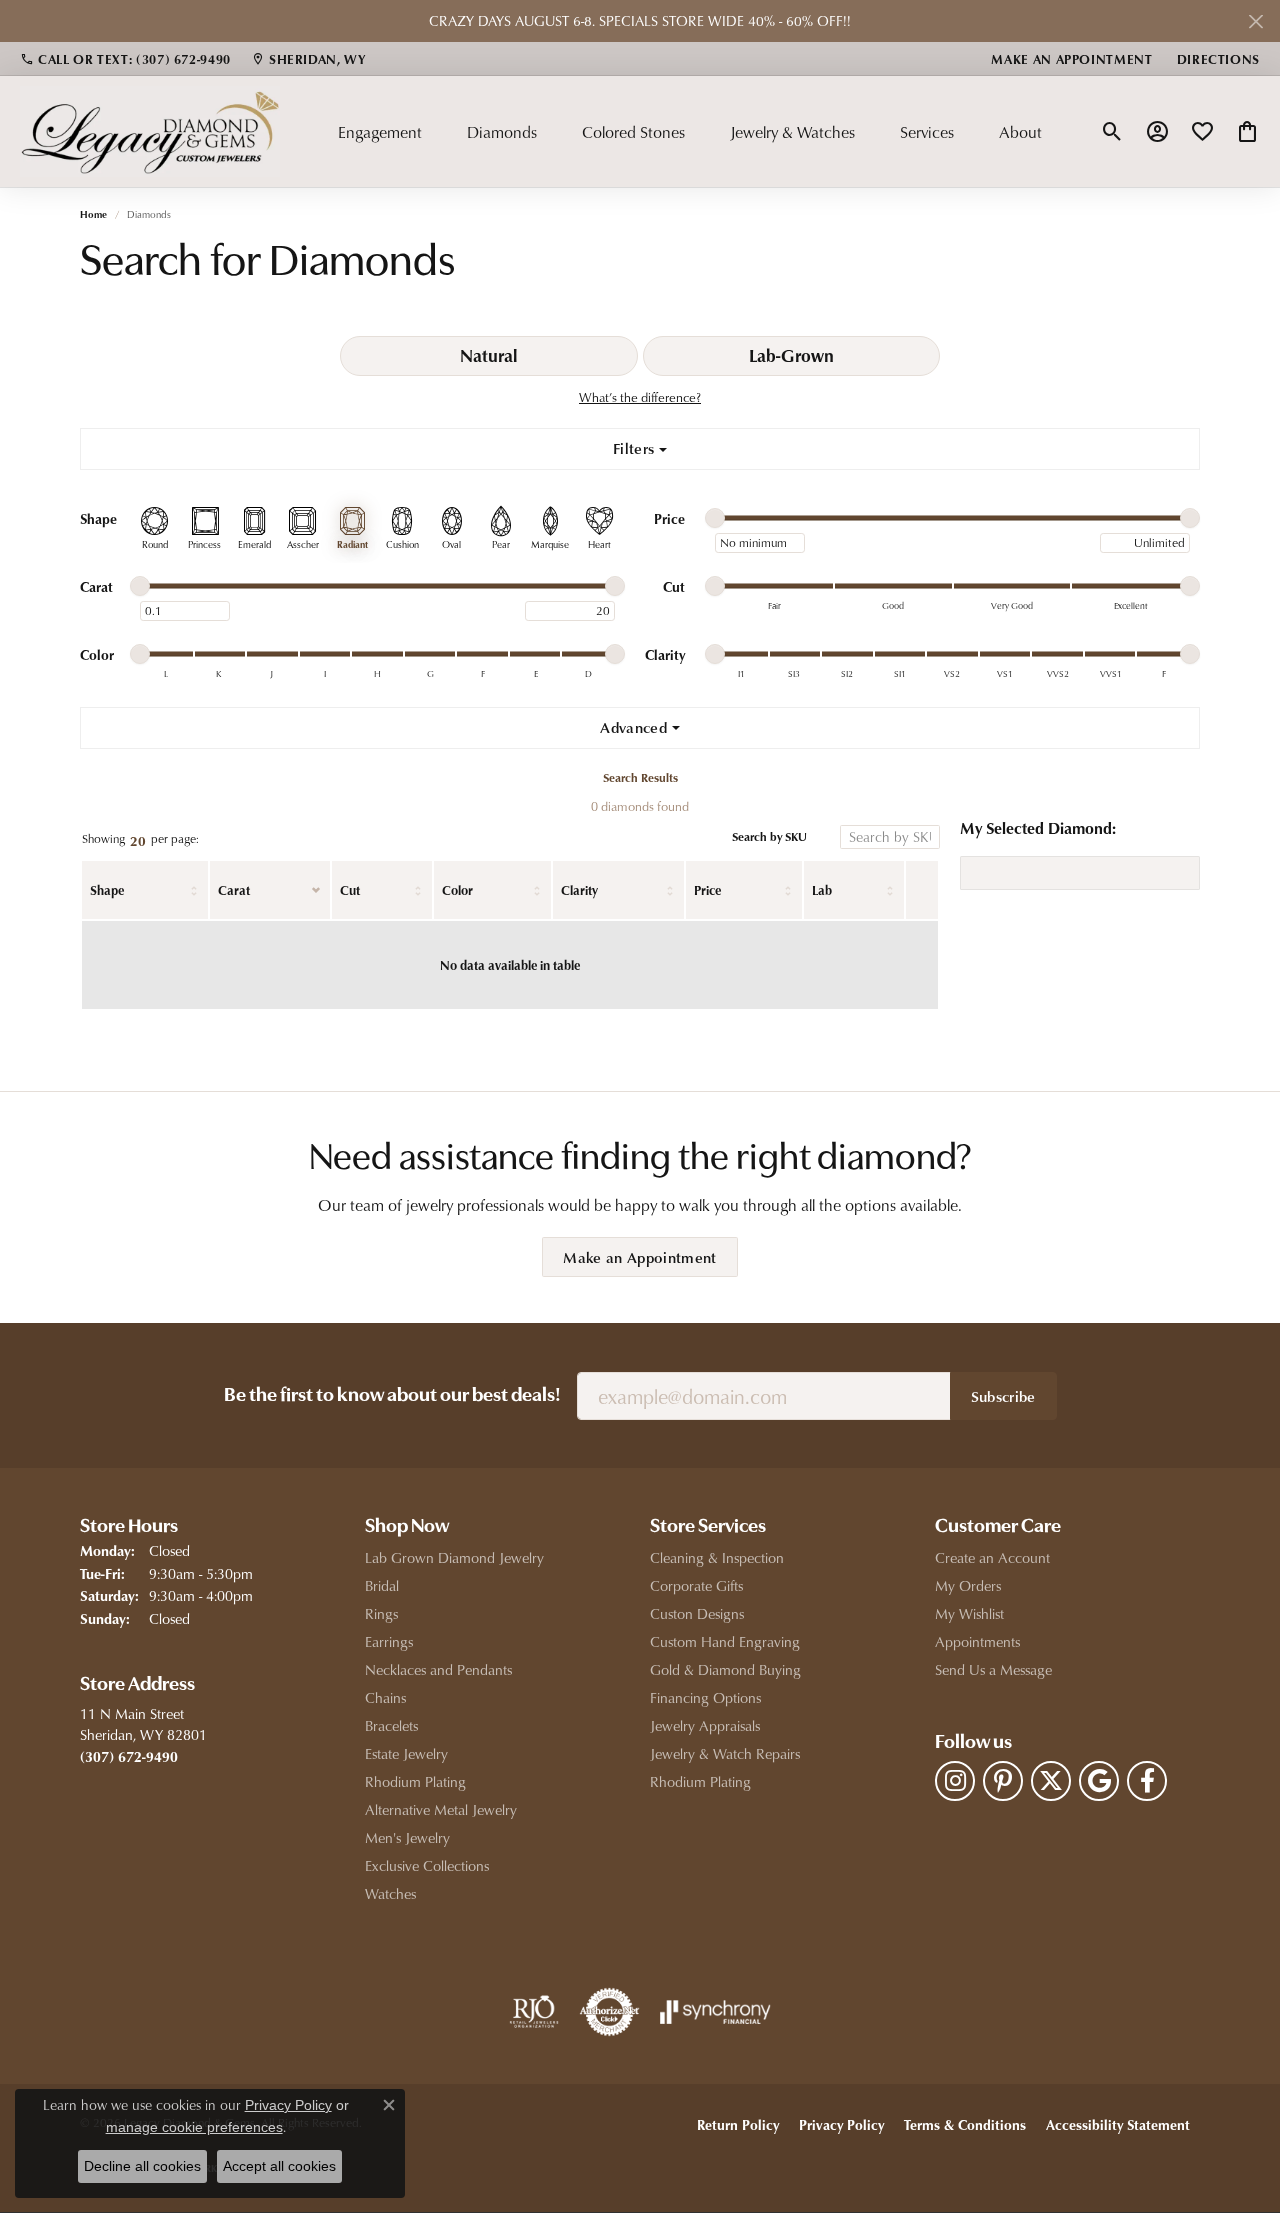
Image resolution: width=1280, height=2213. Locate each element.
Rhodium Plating (415, 1781)
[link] (125, 59)
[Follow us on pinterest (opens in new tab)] (1003, 1781)
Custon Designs (697, 1613)
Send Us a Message (993, 1669)
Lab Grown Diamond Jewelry (454, 1557)
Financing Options (705, 1697)
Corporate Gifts (696, 1585)
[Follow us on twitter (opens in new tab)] (1051, 1781)
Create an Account (992, 1557)
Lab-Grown (791, 355)
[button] (1112, 132)
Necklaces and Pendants (438, 1669)
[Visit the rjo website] (534, 2012)
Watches (390, 1893)
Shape (107, 890)
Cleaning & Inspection (717, 1557)
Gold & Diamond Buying (725, 1669)
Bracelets (391, 1725)
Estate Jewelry (406, 1753)
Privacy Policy (841, 2124)
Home (93, 214)
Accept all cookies (279, 2166)
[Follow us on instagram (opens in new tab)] (955, 1781)
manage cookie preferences (194, 2127)
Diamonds (502, 132)
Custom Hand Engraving (725, 1641)
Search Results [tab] (640, 777)
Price (707, 890)
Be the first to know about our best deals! (392, 1396)
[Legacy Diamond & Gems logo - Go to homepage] (150, 131)
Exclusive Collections (427, 1865)
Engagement (380, 132)
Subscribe (1003, 1396)
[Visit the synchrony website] (715, 2012)
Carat (234, 890)
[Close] (1255, 21)
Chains (385, 1697)
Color (457, 890)
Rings (381, 1613)
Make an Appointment (639, 1257)
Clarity (579, 890)
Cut (350, 890)
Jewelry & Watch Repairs (725, 1753)
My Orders (968, 1585)
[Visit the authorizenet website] (610, 2012)
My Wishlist (969, 1613)
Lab (822, 890)
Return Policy (738, 2124)
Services (927, 132)
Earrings (389, 1641)
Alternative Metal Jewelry (441, 1809)
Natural (488, 355)
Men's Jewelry (407, 1837)
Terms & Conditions (965, 2124)
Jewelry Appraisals (705, 1725)
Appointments (977, 1641)
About (1020, 132)
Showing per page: (140, 839)
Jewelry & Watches (792, 132)
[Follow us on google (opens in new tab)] (1099, 1781)
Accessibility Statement (1118, 2124)
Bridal (382, 1585)
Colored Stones (633, 132)
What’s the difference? (640, 397)
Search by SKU (769, 837)
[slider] (715, 518)
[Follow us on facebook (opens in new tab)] (1147, 1781)
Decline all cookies (142, 2166)
